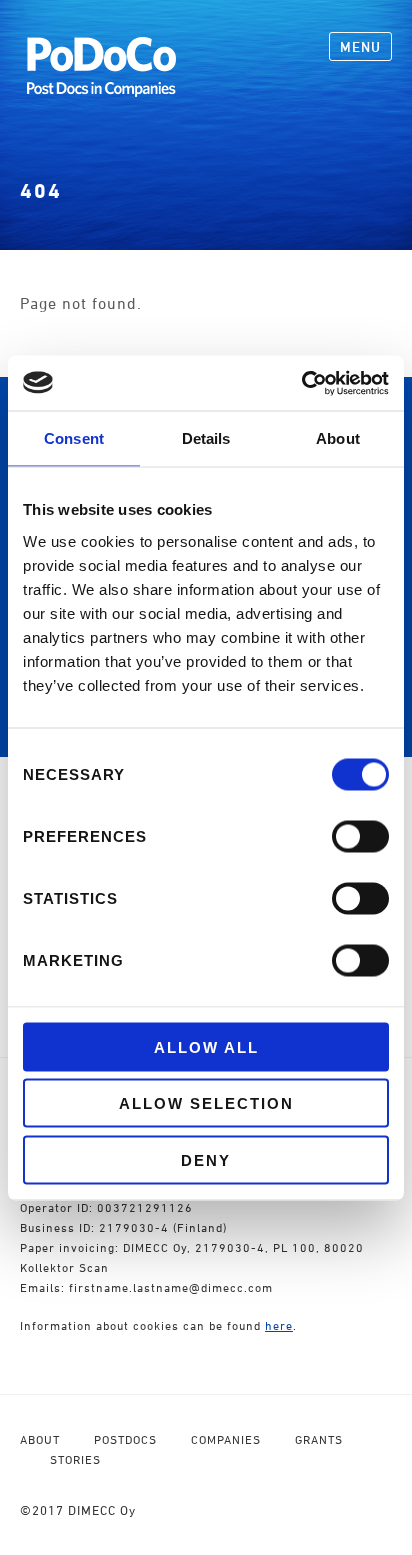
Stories (75, 1459)
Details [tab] (206, 438)
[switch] (360, 836)
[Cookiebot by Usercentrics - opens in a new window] (301, 383)
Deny (206, 1159)
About (40, 1439)
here (279, 1325)
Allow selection (206, 1103)
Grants (319, 1439)
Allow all (206, 1046)
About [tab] (338, 438)
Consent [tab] (74, 438)
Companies (226, 1439)
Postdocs (125, 1439)
